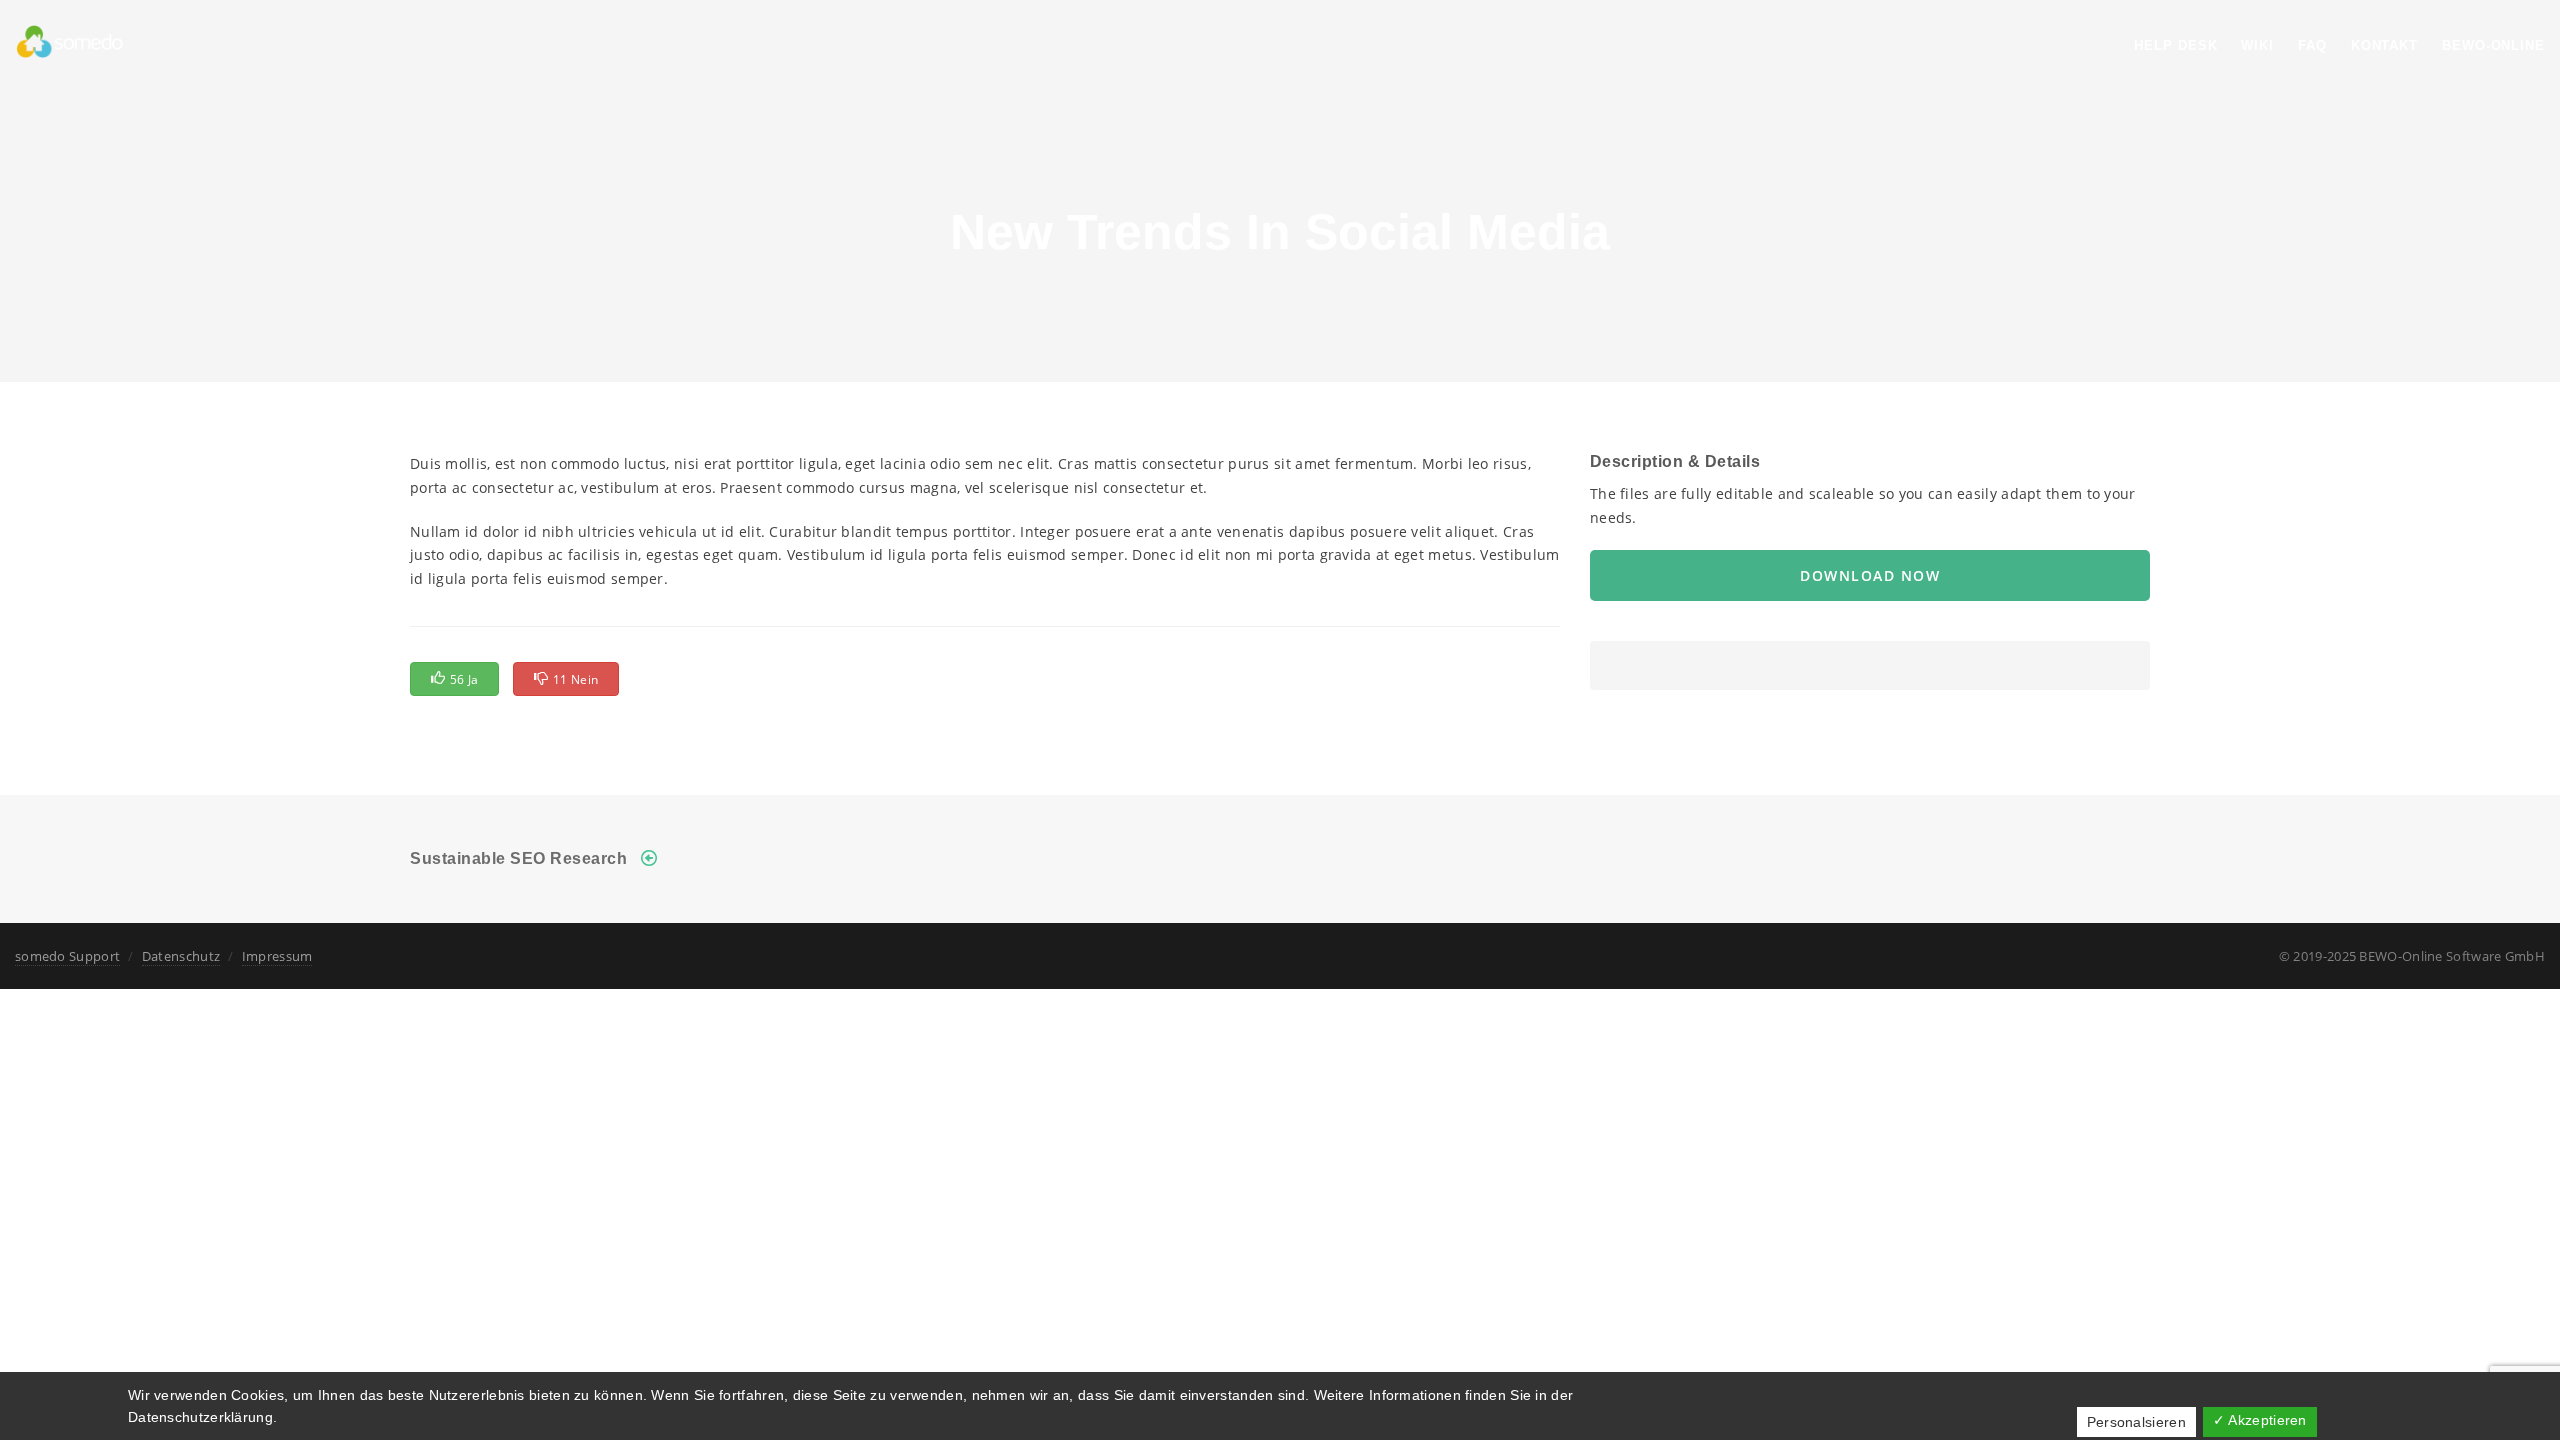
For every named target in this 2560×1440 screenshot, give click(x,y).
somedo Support (67, 956)
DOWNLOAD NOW (1870, 575)
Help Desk (2175, 45)
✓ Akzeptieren (2260, 1420)
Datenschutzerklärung (200, 1417)
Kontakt (2384, 45)
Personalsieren (2136, 1422)
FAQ (2312, 45)
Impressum (277, 956)
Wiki (2257, 45)
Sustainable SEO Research (518, 858)
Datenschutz (181, 956)
